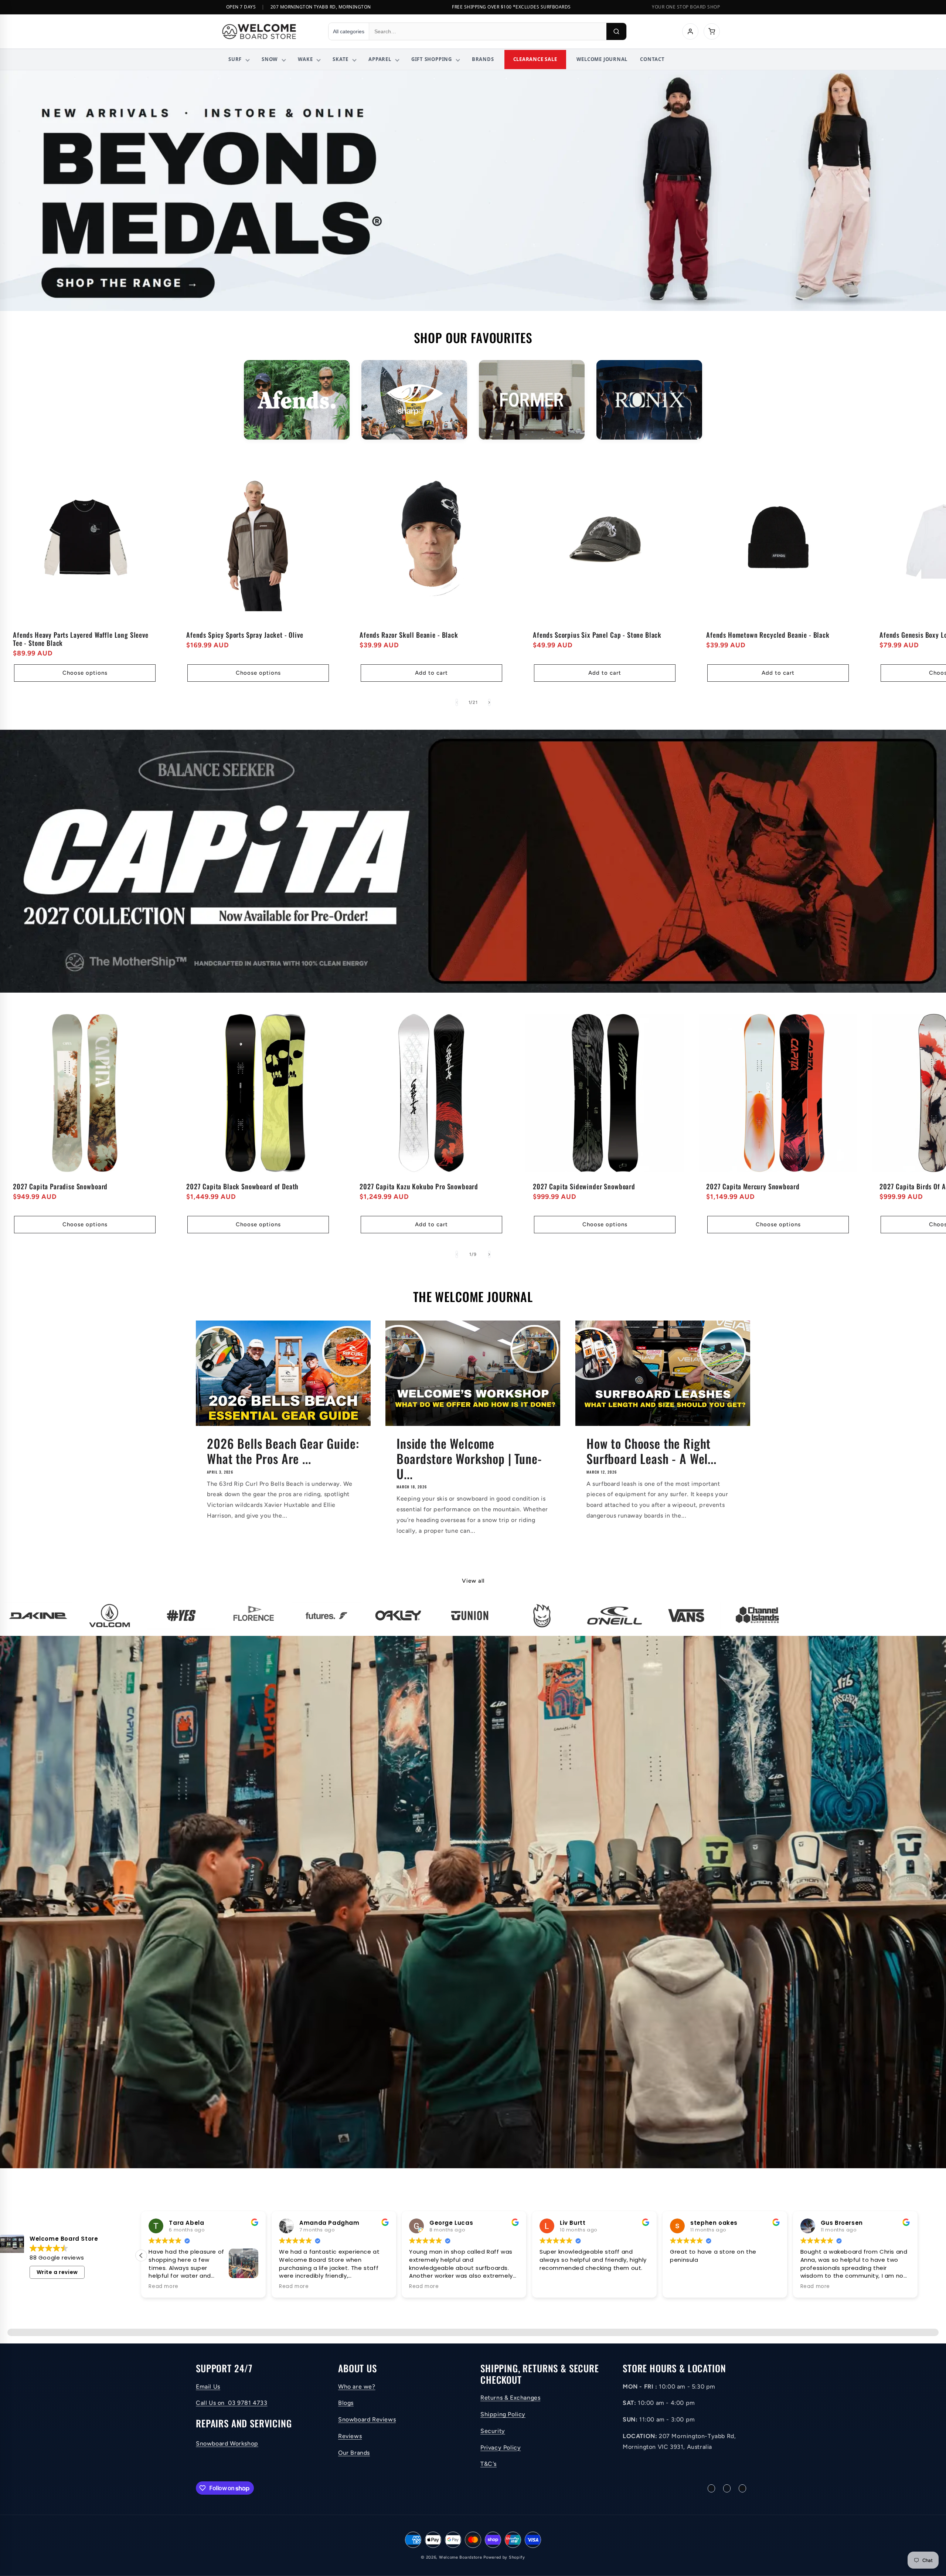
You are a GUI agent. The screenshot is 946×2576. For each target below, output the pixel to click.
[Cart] (712, 31)
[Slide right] (489, 702)
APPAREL (380, 59)
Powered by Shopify (504, 2557)
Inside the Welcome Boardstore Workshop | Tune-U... (469, 1458)
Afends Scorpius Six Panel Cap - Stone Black (597, 635)
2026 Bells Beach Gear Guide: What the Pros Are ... (283, 1451)
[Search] (616, 31)
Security (493, 2431)
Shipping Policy (503, 2414)
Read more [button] (163, 2287)
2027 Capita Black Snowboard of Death (242, 1186)
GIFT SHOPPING (432, 59)
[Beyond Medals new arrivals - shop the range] (473, 191)
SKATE (341, 59)
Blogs (346, 2403)
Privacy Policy (501, 2448)
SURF (235, 59)
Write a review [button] (57, 2272)
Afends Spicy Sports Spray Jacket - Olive (245, 635)
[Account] (690, 31)
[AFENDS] (297, 400)
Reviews (350, 2436)
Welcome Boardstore (461, 2557)
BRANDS (483, 59)
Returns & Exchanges (510, 2398)
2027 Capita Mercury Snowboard (753, 1186)
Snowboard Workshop (227, 2443)
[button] (918, 2255)
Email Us (208, 2387)
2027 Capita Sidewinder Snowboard (584, 1186)
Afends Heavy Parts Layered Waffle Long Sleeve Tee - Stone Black (81, 639)
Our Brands (354, 2453)
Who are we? (357, 2387)
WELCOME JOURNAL (602, 59)
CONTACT (652, 59)
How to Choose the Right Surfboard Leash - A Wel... (651, 1451)
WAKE (305, 59)
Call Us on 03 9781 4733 (232, 2403)
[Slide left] (457, 702)
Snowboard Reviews (367, 2419)
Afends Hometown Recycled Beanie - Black (768, 635)
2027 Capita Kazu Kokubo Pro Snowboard (419, 1186)
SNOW (270, 59)
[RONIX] (649, 400)
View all (473, 1581)
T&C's (489, 2464)
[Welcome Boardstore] (268, 31)
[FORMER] (532, 400)
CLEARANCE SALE (535, 59)
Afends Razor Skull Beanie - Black (409, 635)
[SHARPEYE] (414, 400)
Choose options (85, 673)
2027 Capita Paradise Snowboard (60, 1186)
